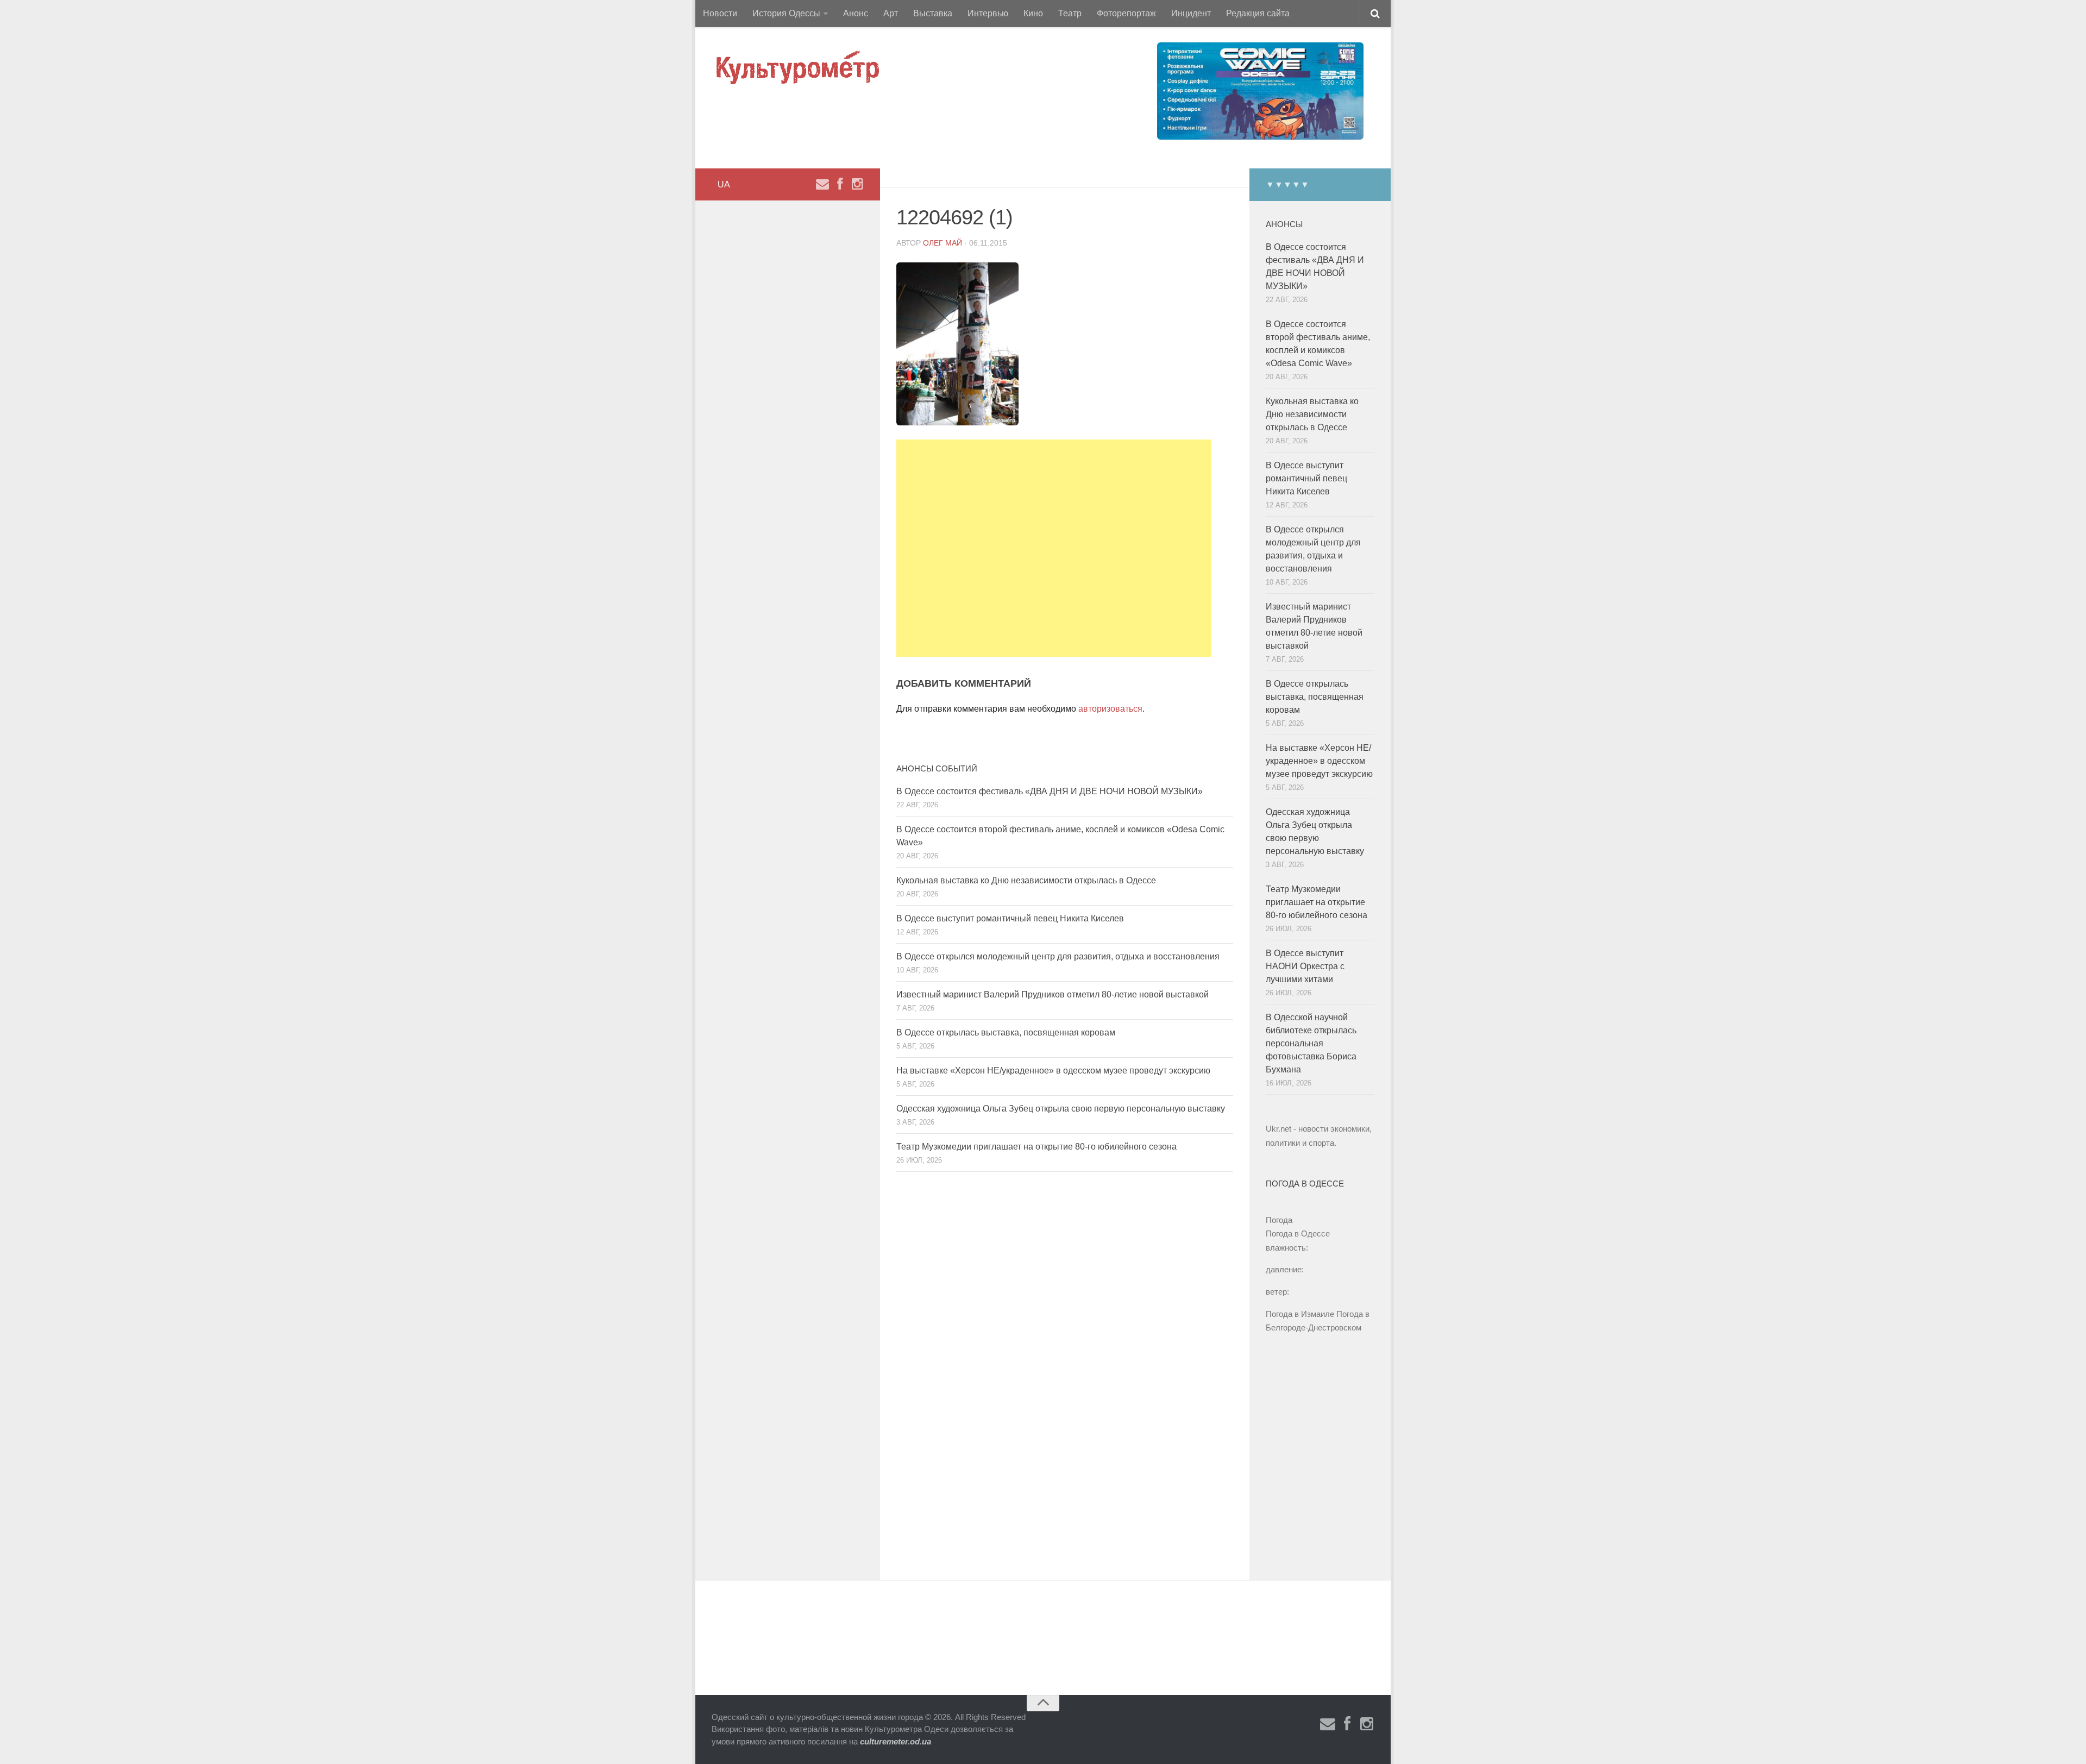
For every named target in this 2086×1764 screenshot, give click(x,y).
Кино (1033, 13)
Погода (1279, 1220)
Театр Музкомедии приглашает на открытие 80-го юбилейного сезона (1036, 1147)
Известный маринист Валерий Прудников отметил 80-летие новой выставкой (1053, 994)
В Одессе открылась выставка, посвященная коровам (1006, 1032)
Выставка (933, 13)
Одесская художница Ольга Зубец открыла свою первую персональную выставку (1061, 1109)
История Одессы (786, 13)
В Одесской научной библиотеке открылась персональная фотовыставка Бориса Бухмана (1311, 1043)
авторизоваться (1110, 709)
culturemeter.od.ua (896, 1741)
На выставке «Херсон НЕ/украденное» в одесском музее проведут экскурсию (1053, 1071)
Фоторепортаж (1126, 13)
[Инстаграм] (857, 184)
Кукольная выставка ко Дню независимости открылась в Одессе (1026, 880)
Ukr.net (1278, 1129)
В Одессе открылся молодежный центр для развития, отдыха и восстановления (1058, 956)
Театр (1070, 13)
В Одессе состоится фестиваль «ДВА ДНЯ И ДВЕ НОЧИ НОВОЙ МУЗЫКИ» (1050, 791)
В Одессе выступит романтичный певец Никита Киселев (1010, 918)
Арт (891, 13)
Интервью (988, 13)
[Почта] (822, 184)
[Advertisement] (1054, 548)
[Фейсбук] (840, 184)
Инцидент (1191, 13)
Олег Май (943, 243)
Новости (720, 13)
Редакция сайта (1258, 13)
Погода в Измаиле (1300, 1314)
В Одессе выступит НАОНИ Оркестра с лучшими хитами (1305, 966)
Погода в (1298, 1233)
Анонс (856, 13)
